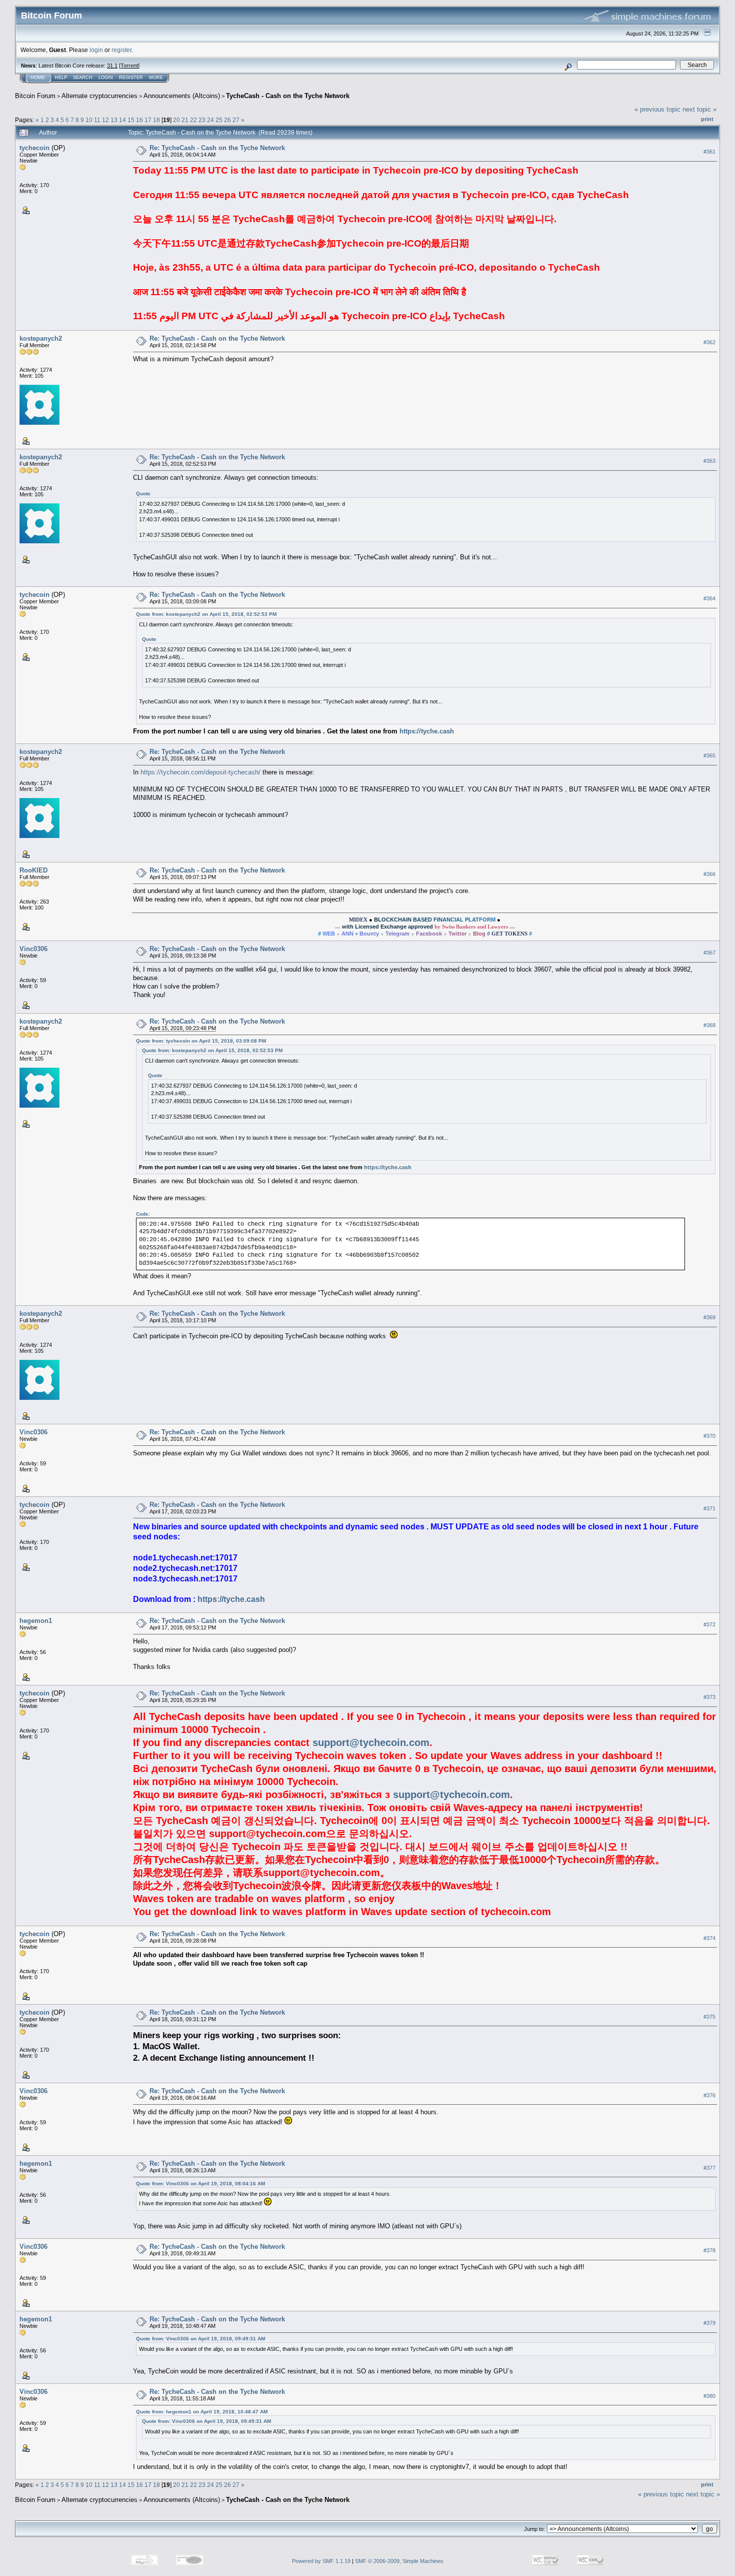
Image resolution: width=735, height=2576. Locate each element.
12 (105, 120)
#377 (709, 2168)
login (96, 50)
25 (219, 120)
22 (193, 120)
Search (83, 78)
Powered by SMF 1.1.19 (321, 2561)
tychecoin (34, 148)
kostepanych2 (41, 338)
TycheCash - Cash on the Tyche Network (288, 96)
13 (114, 120)
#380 (709, 2396)
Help (61, 78)
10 (89, 120)
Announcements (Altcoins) (182, 96)
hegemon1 (36, 1621)
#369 (709, 1318)
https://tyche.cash (427, 731)
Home (38, 78)
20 (176, 120)
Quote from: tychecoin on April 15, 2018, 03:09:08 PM (201, 1041)
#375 (709, 2017)
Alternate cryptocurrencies (99, 96)
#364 (709, 598)
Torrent (129, 66)
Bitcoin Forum (35, 96)
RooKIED (33, 870)
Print (707, 119)
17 (148, 120)
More (156, 78)
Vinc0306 (33, 949)
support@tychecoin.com (371, 1743)
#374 (709, 1938)
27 (236, 120)
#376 (709, 2095)
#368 (709, 1025)
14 (122, 120)
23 (202, 120)
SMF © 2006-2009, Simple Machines (399, 2561)
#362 (709, 342)
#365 (709, 755)
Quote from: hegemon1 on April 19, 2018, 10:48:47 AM (202, 2412)
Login (106, 78)
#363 (709, 461)
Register (131, 78)
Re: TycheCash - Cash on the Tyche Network (217, 148)
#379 (709, 2323)
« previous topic (657, 109)
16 (139, 120)
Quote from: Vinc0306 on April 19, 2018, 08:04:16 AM (200, 2184)
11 (97, 120)
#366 (709, 874)
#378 (709, 2250)
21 (185, 120)
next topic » (699, 109)
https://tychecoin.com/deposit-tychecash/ (200, 772)
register (121, 50)
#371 (709, 1509)
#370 (709, 1436)
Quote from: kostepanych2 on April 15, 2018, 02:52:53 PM (206, 614)
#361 (709, 152)
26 (227, 120)
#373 (709, 1697)
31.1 (112, 66)
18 (156, 120)
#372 (709, 1624)
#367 (709, 953)
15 (131, 120)
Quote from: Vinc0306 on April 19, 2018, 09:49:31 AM (200, 2339)
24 (210, 120)
